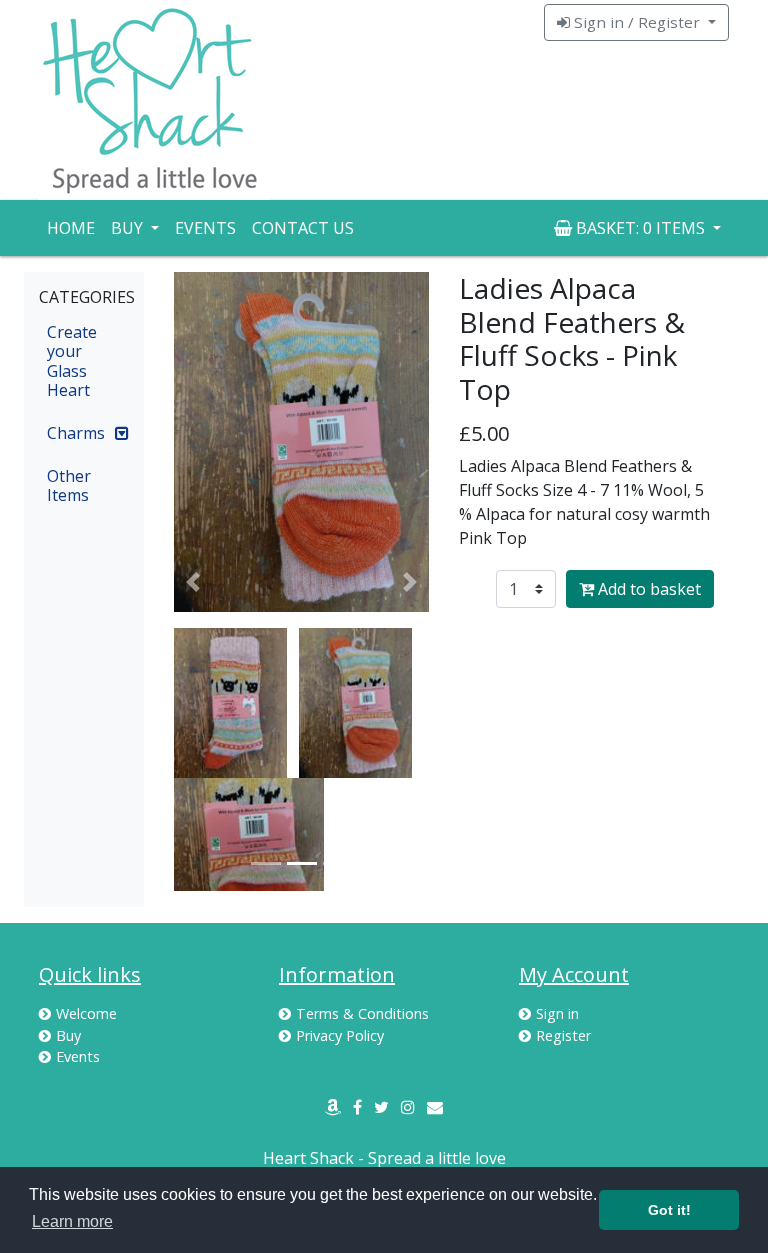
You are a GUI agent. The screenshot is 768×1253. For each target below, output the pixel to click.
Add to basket (647, 589)
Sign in (557, 1013)
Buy (68, 1035)
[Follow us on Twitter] (381, 1107)
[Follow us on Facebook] (357, 1107)
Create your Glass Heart (72, 361)
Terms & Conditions (362, 1013)
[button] (193, 581)
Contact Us (303, 228)
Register (563, 1035)
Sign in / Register (637, 22)
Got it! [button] (669, 1210)
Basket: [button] (638, 228)
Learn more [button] (72, 1221)
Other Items (69, 485)
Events (205, 228)
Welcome (86, 1013)
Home (71, 228)
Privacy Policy (340, 1035)
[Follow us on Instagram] (408, 1107)
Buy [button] (129, 228)
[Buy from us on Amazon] (333, 1107)
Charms (76, 433)
